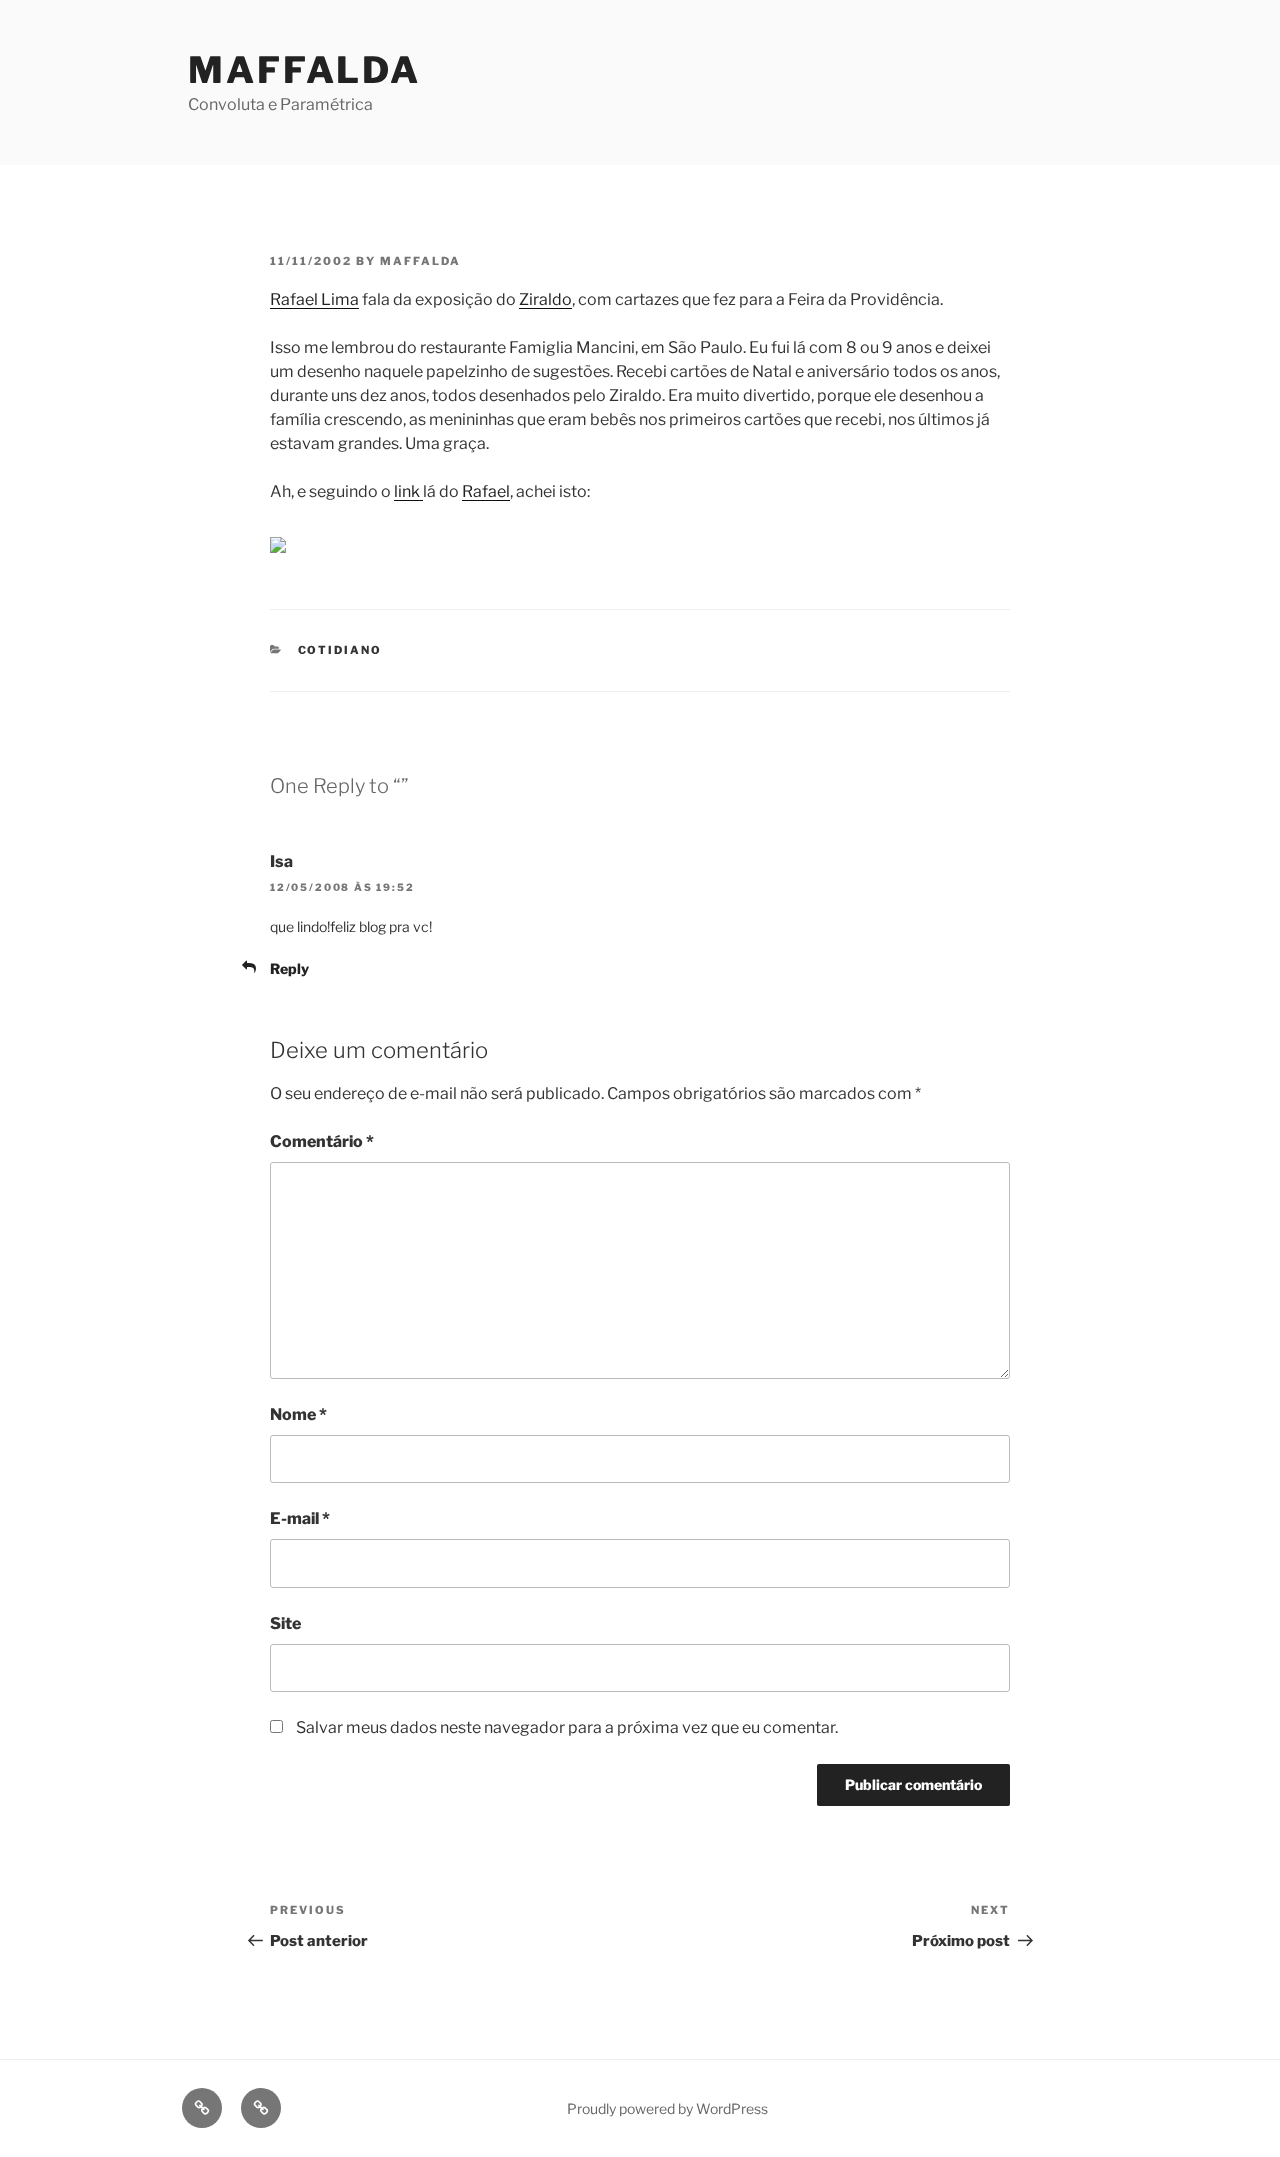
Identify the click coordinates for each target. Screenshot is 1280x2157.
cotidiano (340, 650)
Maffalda (304, 70)
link (408, 491)
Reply (289, 968)
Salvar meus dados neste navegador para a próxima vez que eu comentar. (567, 1727)
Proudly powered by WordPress (667, 2108)
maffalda (420, 261)
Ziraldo (545, 299)
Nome (298, 1414)
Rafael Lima (314, 299)
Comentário (322, 1141)
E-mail (300, 1518)
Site (285, 1623)
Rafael (486, 491)
